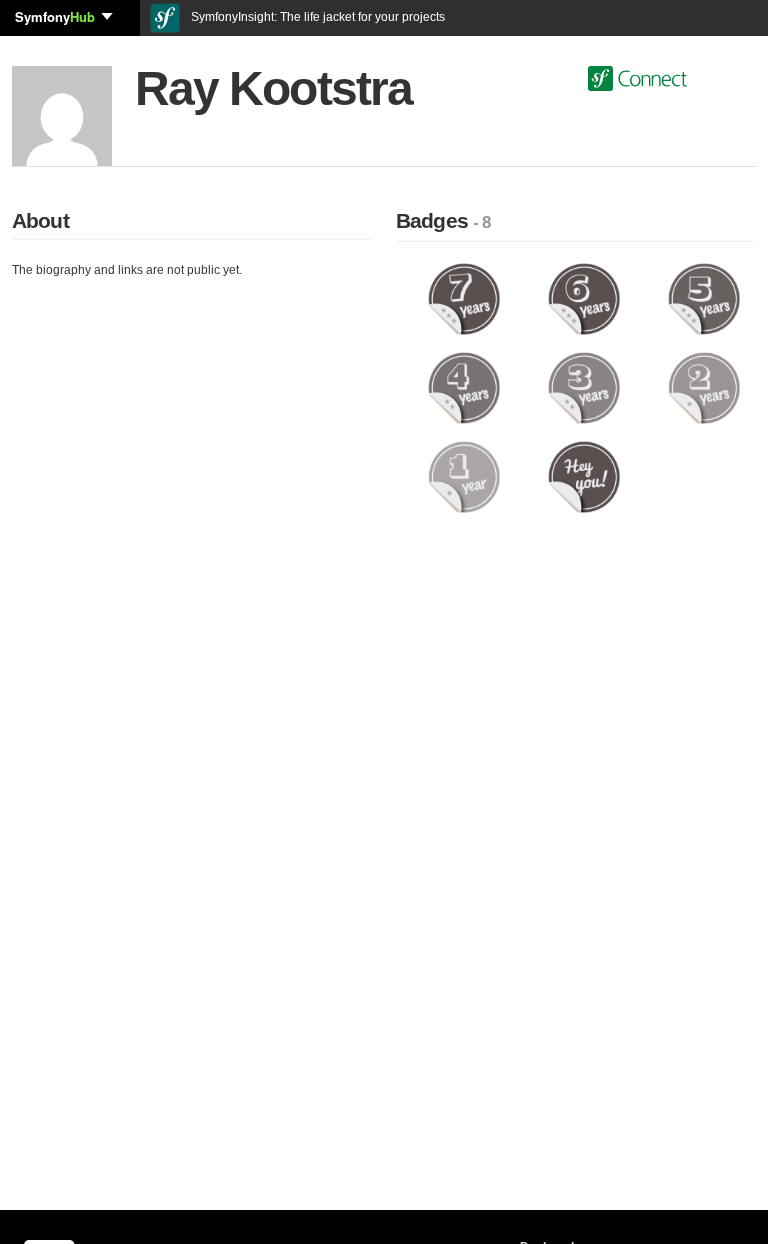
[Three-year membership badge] (584, 387)
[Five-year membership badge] (704, 298)
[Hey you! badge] (584, 476)
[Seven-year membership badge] (464, 298)
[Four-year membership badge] (464, 387)
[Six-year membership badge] (584, 298)
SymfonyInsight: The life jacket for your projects (316, 17)
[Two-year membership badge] (704, 387)
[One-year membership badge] (464, 476)
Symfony (55, 16)
